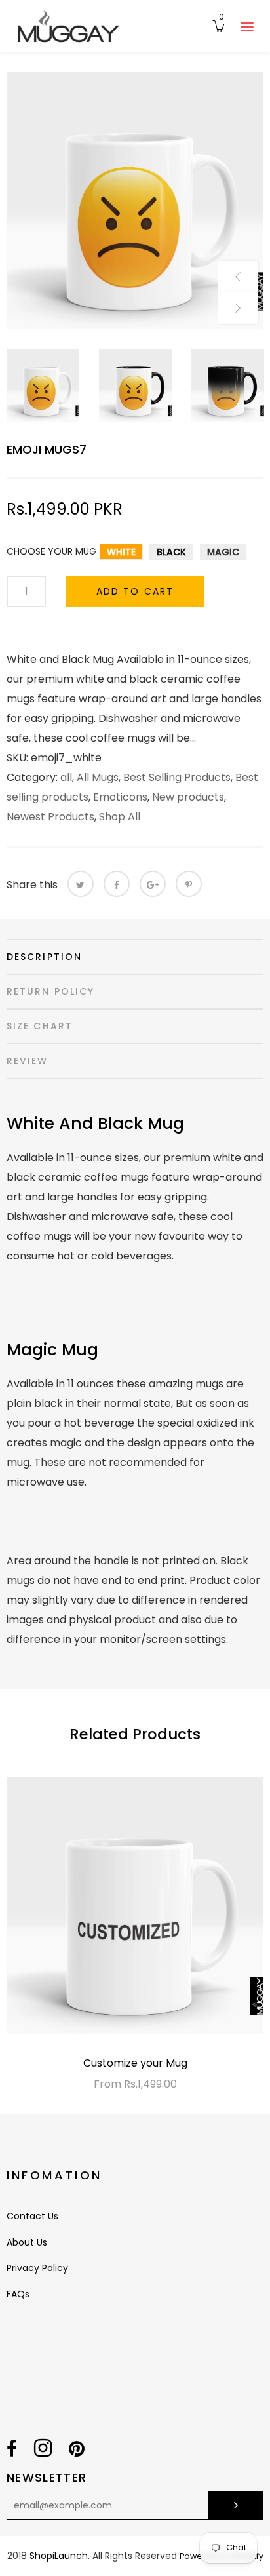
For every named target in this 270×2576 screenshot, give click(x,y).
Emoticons (120, 797)
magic (223, 552)
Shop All (120, 817)
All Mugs (98, 777)
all (66, 777)
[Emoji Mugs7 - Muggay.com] (135, 201)
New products (188, 797)
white (121, 552)
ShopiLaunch (59, 2556)
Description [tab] (44, 957)
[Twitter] (81, 884)
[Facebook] (117, 884)
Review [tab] (28, 1061)
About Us (27, 2242)
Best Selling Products (177, 777)
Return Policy (50, 991)
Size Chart (40, 1026)
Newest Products (50, 817)
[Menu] (247, 26)
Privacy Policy (37, 2268)
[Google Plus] (153, 884)
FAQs (18, 2294)
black (171, 552)
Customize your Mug (135, 2063)
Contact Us (32, 2216)
